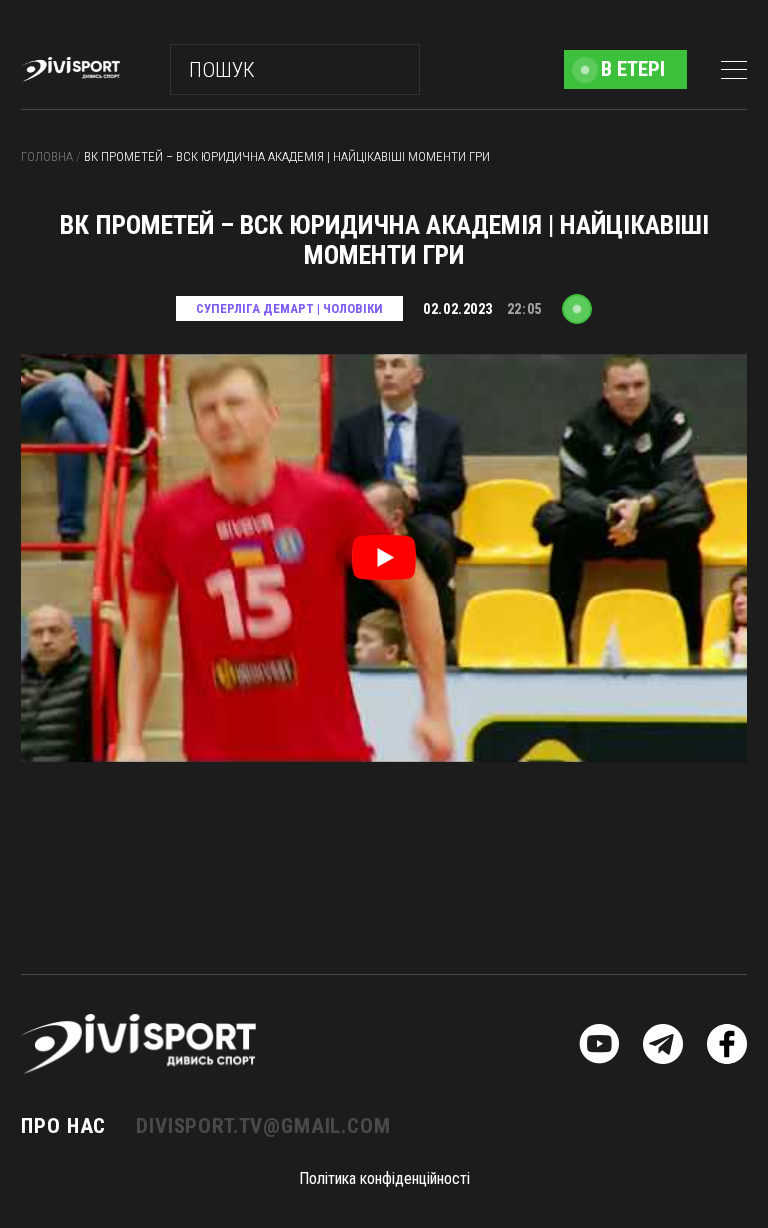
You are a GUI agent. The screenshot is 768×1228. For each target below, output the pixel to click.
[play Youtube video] (383, 558)
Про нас (63, 1126)
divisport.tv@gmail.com (263, 1126)
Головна (48, 156)
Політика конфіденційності (384, 1178)
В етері (633, 69)
